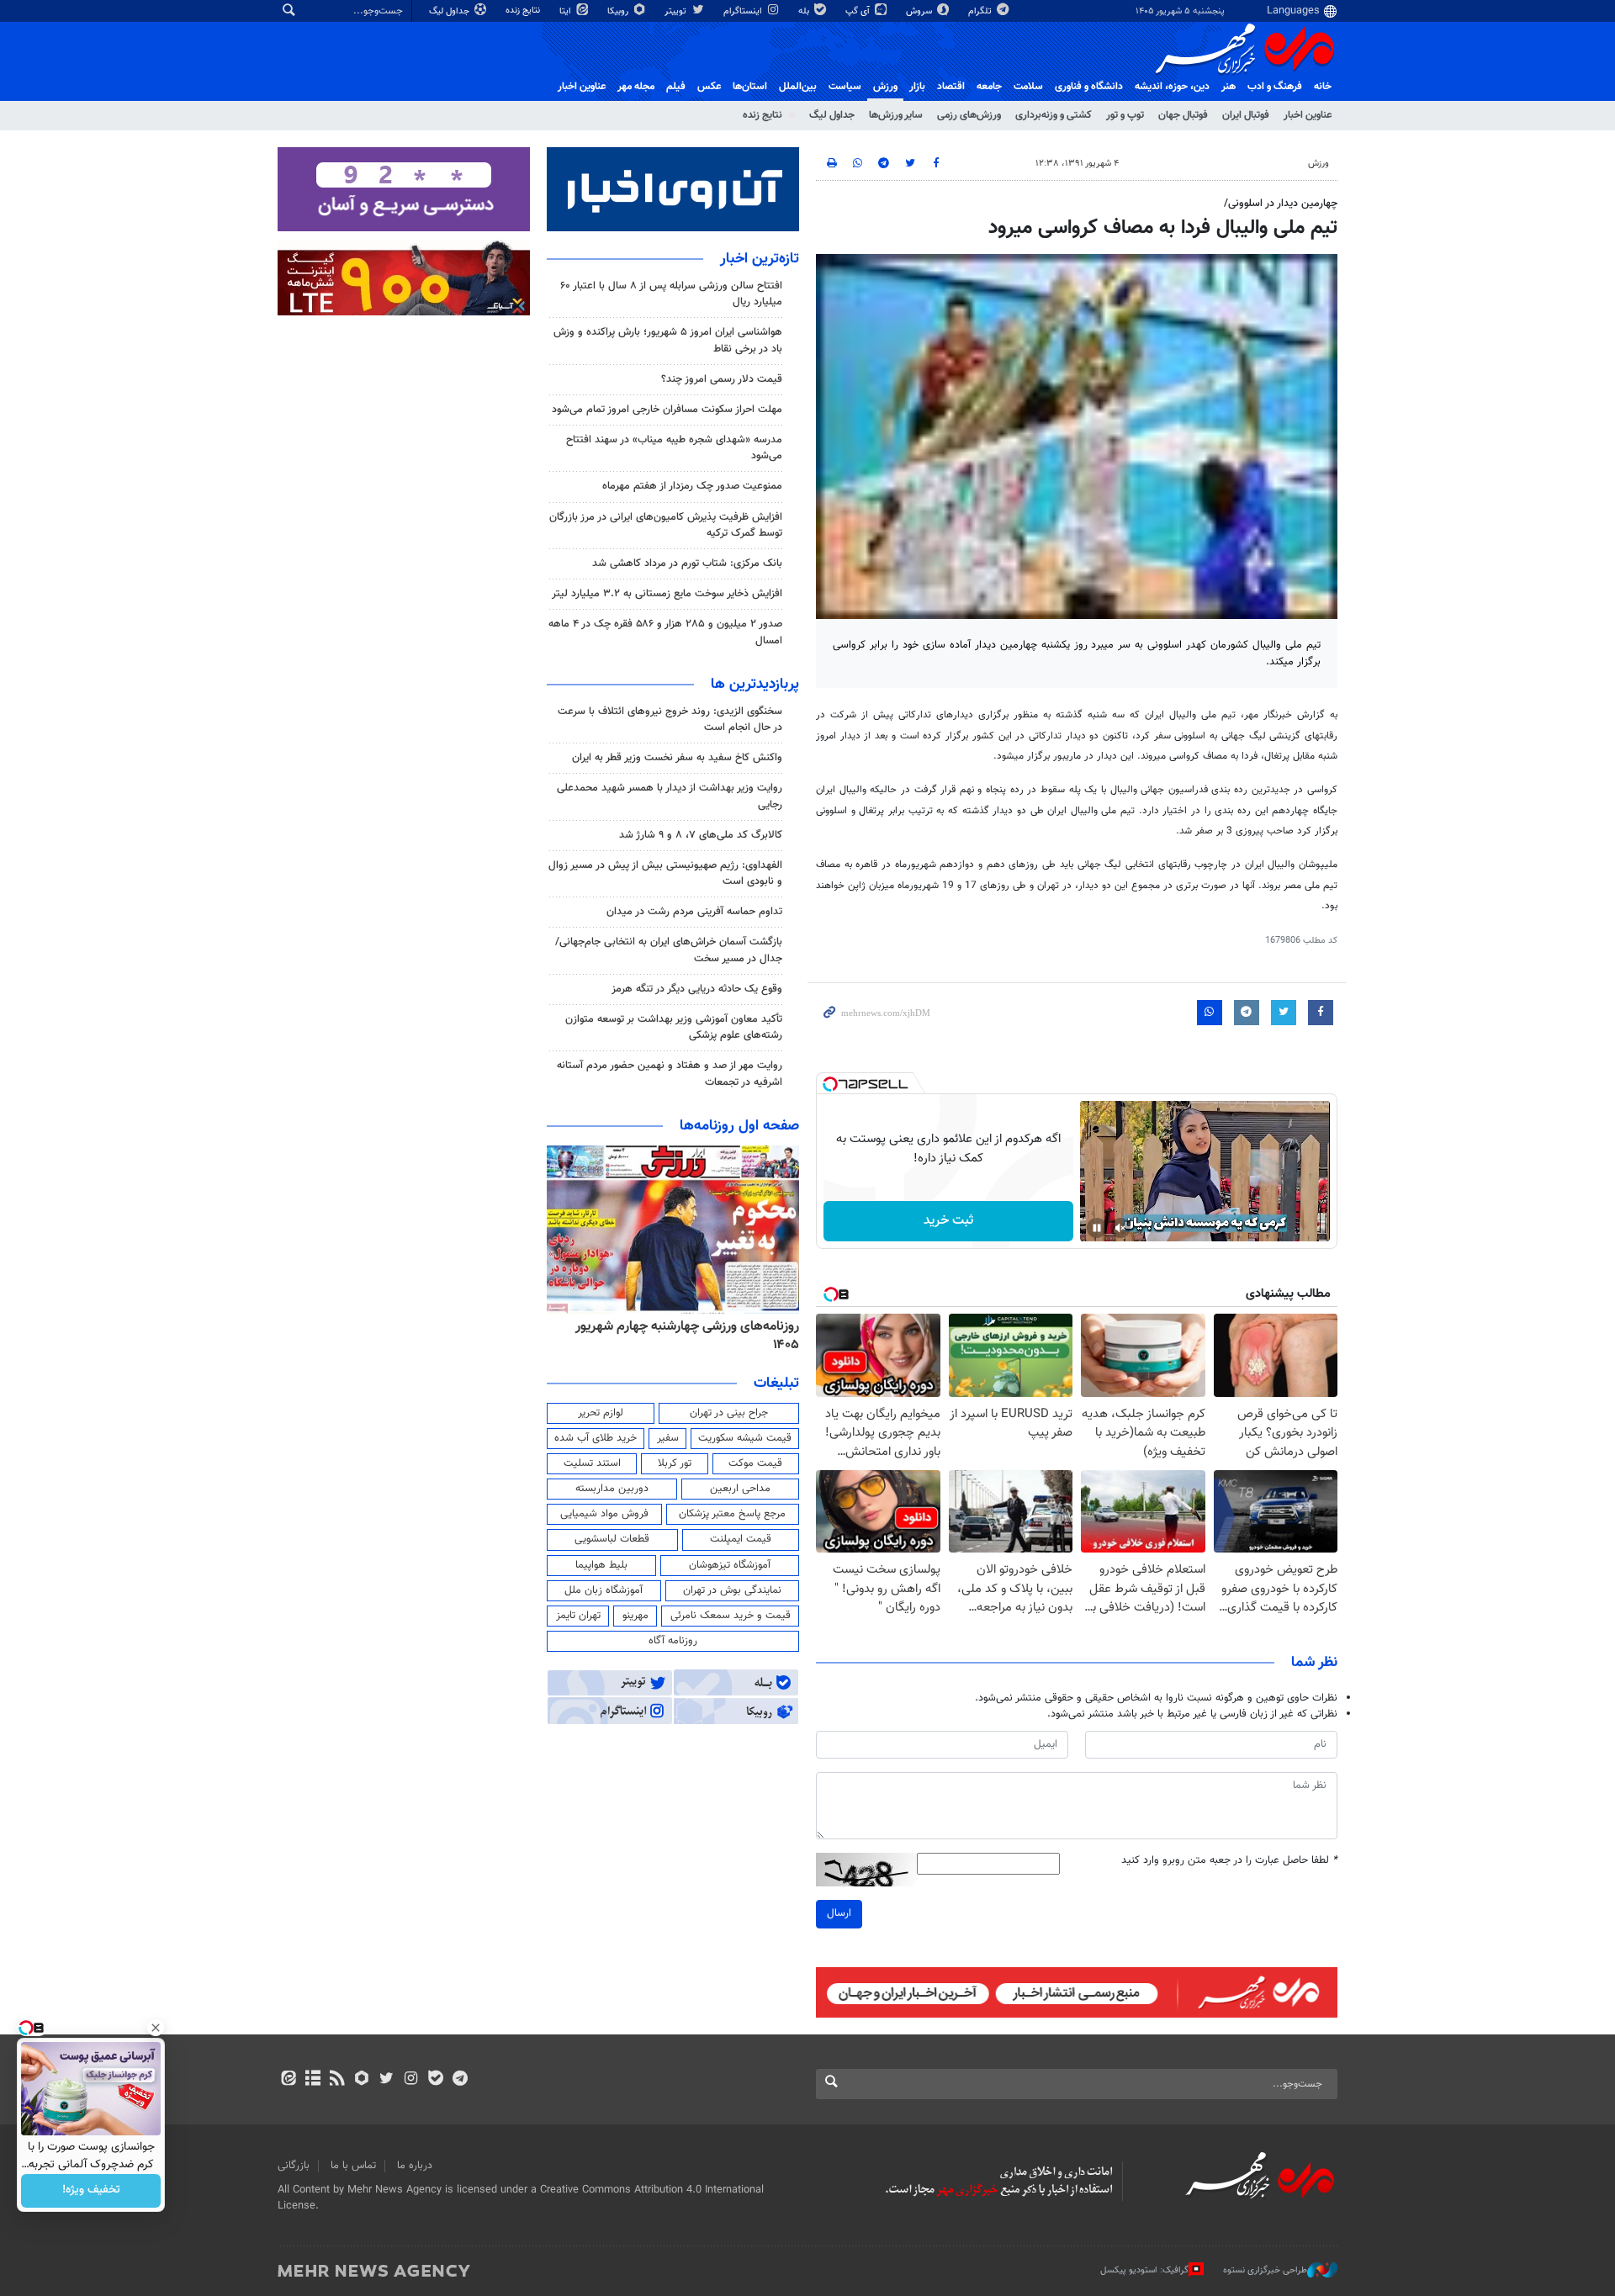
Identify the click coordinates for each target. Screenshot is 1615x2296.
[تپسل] (830, 1084)
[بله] (435, 2080)
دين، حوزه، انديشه (1172, 87)
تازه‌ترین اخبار (760, 259)
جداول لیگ (450, 11)
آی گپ (859, 11)
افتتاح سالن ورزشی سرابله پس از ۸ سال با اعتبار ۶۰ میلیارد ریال (671, 294)
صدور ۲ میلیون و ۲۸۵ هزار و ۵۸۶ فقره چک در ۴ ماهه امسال (665, 632)
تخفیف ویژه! (91, 2191)
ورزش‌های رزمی (969, 115)
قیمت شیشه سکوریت (745, 1438)
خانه (1323, 87)
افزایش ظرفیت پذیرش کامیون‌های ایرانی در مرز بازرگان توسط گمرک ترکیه (666, 525)
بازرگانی (294, 2166)
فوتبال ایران (1246, 115)
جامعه (989, 87)
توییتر (677, 11)
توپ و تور (1125, 115)
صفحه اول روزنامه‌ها (739, 1126)
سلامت (1028, 87)
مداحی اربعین (740, 1489)
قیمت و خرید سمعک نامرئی (731, 1616)
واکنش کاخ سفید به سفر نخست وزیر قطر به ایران (677, 758)
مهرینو (635, 1616)
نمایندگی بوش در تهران (732, 1590)
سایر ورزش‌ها (896, 115)
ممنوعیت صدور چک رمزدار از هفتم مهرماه (692, 486)
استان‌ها (750, 87)
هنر (1228, 87)
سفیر (668, 1438)
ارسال (839, 1913)
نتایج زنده (524, 11)
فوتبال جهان (1183, 115)
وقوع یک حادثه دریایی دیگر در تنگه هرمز (697, 989)
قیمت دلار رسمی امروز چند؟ (722, 379)
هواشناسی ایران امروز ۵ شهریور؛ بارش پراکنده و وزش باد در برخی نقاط (668, 340)
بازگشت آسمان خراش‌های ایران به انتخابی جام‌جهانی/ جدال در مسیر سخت (669, 950)
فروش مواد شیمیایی (604, 1514)
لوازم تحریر (601, 1413)
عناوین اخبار (1308, 115)
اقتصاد (951, 87)
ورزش (885, 87)
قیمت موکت (755, 1463)
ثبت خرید (948, 1221)
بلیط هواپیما (601, 1565)
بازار (917, 87)
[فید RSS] (337, 2080)
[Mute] (1120, 1228)
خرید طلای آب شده (596, 1438)
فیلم (676, 87)
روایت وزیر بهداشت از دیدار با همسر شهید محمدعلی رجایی (670, 796)
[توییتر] (387, 2080)
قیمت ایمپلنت (741, 1539)
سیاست (845, 87)
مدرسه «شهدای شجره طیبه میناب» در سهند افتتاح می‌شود (674, 448)
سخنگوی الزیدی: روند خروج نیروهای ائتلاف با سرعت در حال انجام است (670, 719)
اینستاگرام (744, 11)
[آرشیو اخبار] (312, 2080)
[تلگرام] (460, 2080)
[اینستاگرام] (411, 2080)
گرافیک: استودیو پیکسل (1144, 2270)
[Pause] (1097, 1228)
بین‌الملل (798, 87)
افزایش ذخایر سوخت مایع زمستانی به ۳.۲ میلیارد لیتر (667, 594)
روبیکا (619, 11)
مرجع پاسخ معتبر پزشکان (732, 1514)
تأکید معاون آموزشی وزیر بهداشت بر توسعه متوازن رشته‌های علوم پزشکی (674, 1027)
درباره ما (415, 2166)
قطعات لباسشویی (612, 1539)
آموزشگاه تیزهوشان (730, 1565)
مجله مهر (636, 87)
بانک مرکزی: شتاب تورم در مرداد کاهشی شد (687, 563)
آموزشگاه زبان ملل (604, 1590)
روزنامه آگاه (673, 1641)
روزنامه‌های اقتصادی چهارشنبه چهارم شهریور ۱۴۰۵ (682, 1336)
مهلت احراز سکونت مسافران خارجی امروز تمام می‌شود (667, 410)
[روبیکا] (362, 2080)
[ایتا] (288, 2080)
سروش (920, 11)
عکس (709, 87)
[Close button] (156, 2028)
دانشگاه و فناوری (1089, 87)
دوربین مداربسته (612, 1489)
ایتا (567, 11)
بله (805, 11)
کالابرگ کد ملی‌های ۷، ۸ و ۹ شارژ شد (701, 835)
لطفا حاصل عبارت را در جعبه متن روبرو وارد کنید (1229, 1861)
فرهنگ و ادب (1275, 87)
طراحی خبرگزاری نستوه (1265, 2270)
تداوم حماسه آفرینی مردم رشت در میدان (694, 912)
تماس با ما (353, 2166)
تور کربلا (675, 1463)
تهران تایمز (578, 1616)
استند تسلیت (592, 1463)
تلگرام (981, 11)
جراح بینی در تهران (729, 1413)
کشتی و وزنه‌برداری (1054, 115)
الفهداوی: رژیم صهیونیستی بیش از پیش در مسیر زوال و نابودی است (665, 873)
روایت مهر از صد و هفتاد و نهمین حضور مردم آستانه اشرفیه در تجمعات (670, 1074)
